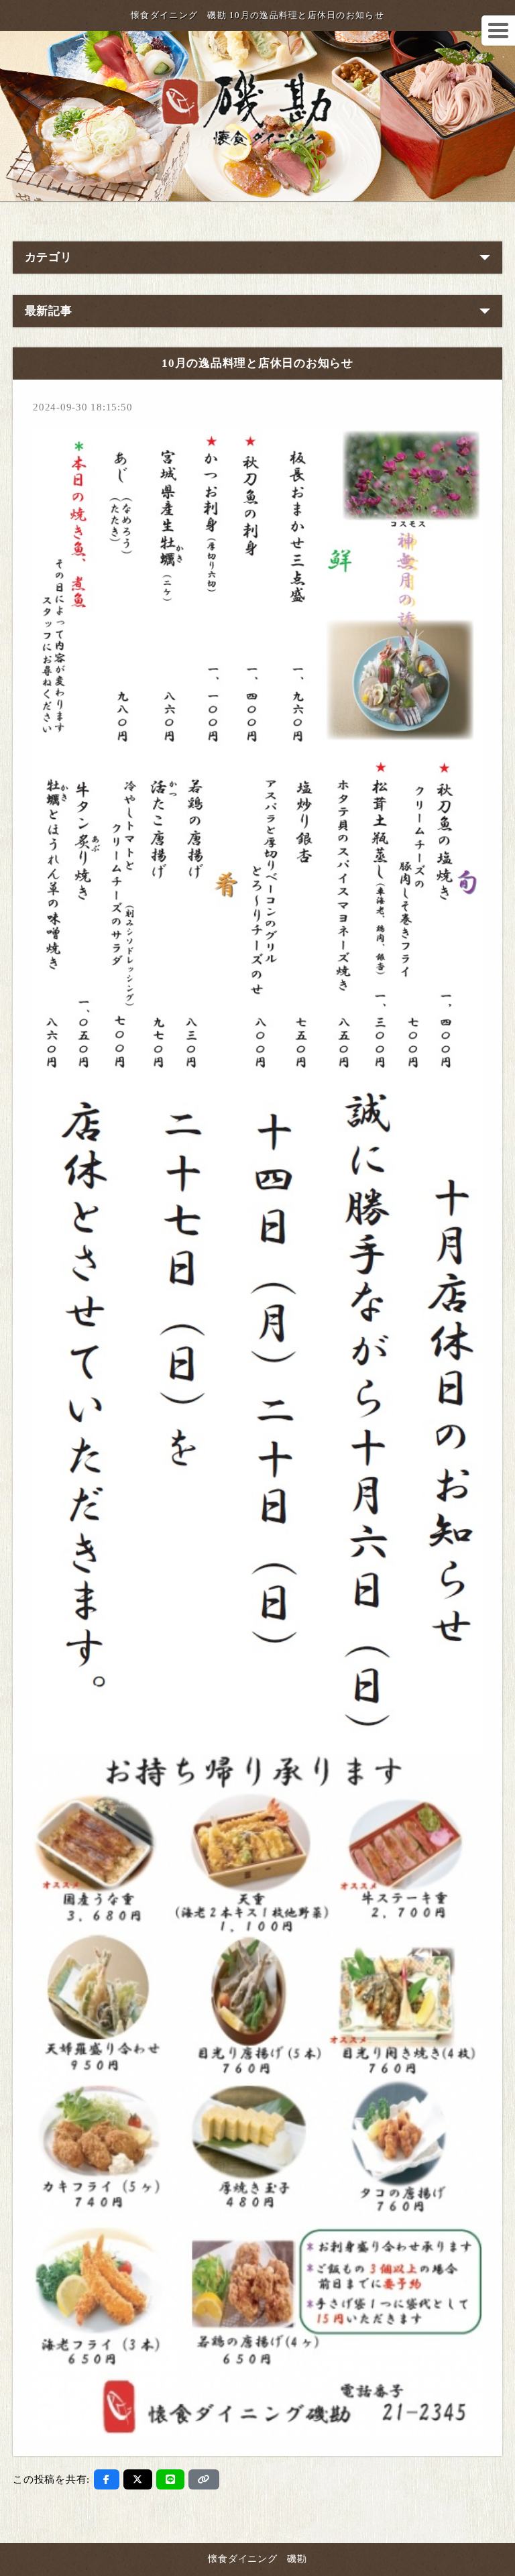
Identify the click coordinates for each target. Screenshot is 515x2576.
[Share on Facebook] (107, 2479)
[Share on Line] (171, 2479)
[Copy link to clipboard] (204, 2479)
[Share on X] (138, 2479)
